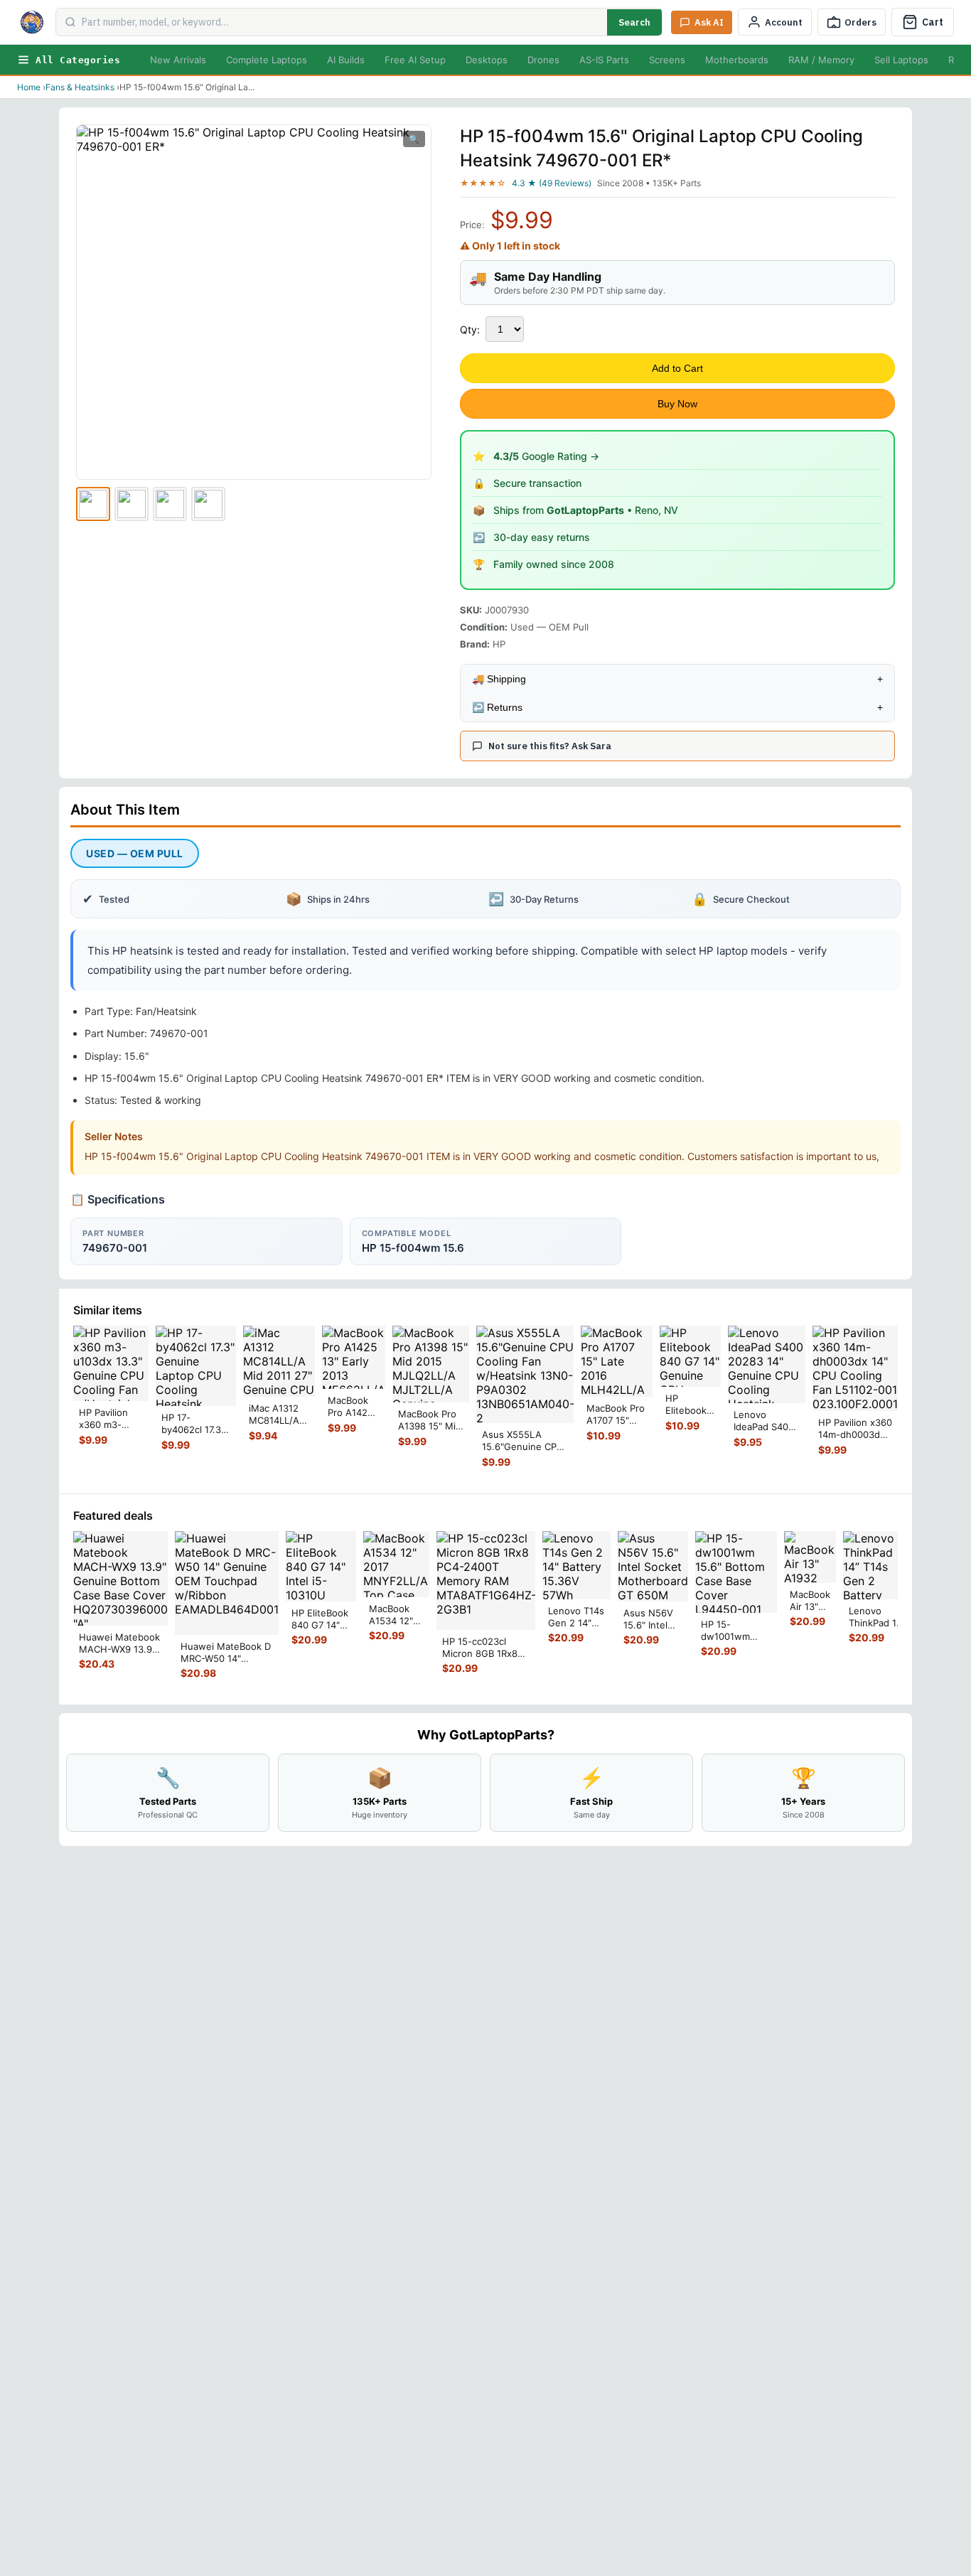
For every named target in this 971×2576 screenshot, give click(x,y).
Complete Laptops (267, 60)
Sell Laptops (901, 60)
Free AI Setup (415, 60)
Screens (667, 60)
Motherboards (737, 60)
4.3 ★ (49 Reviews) (552, 183)
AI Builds (346, 60)
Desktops (487, 60)
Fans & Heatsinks (80, 87)
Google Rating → (546, 456)
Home (29, 87)
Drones (543, 60)
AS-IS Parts (604, 60)
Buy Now (677, 404)
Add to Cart (677, 368)
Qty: (470, 329)
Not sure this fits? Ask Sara (550, 746)
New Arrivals (178, 60)
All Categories (78, 60)
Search (634, 22)
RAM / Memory (821, 60)
